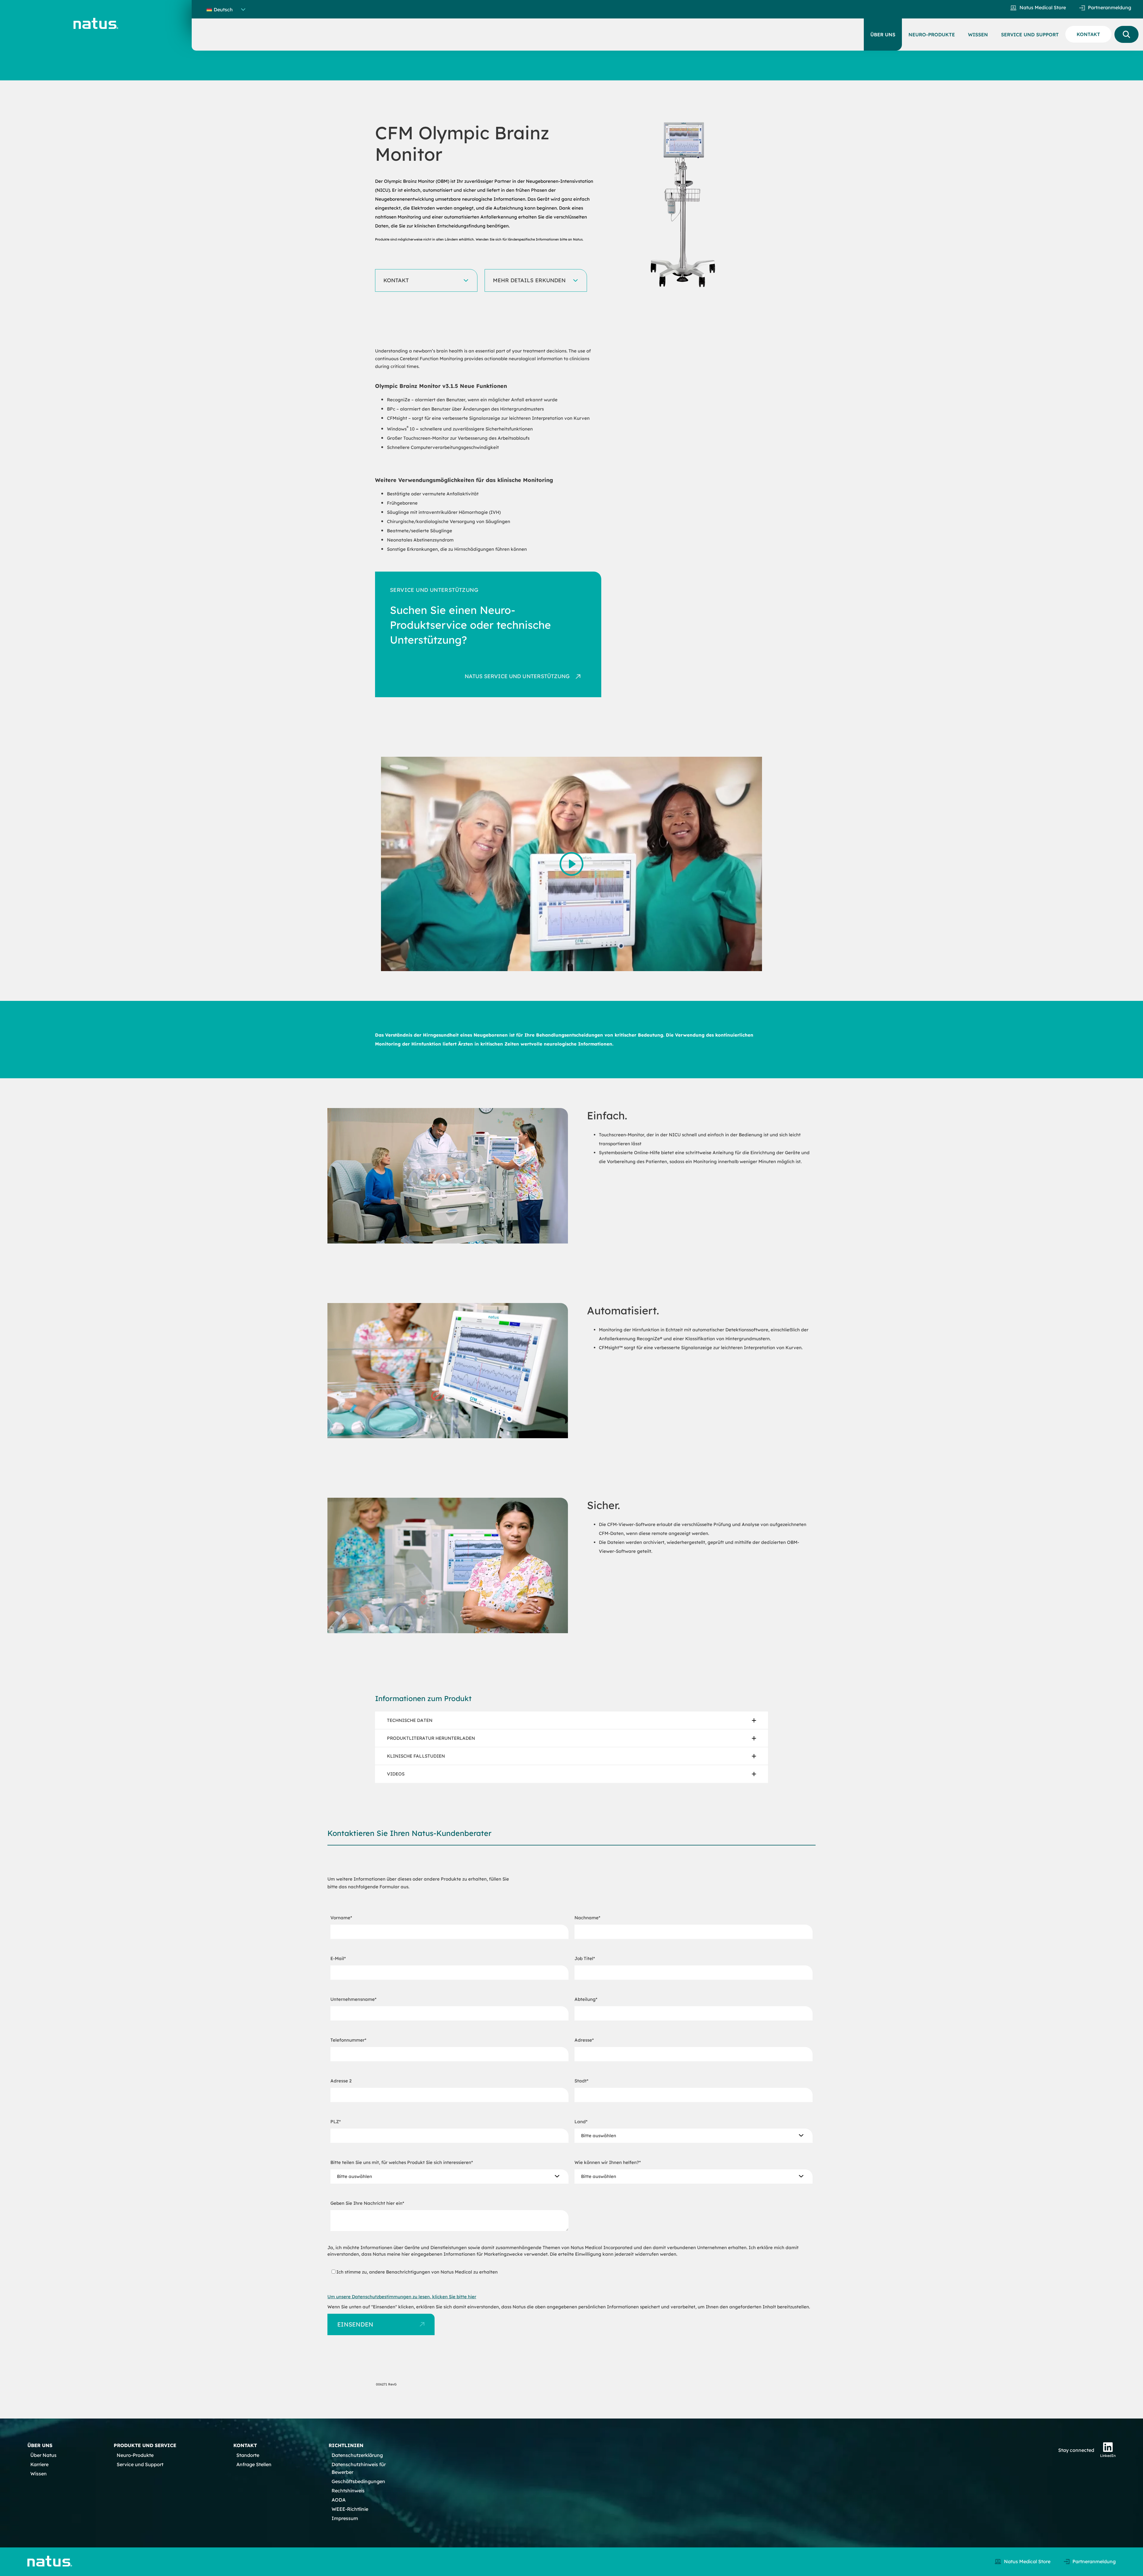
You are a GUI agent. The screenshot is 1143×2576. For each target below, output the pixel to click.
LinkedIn (1108, 2456)
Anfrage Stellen (254, 2464)
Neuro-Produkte (135, 2455)
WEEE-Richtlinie (350, 2509)
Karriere (39, 2464)
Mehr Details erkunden (529, 280)
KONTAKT (1088, 34)
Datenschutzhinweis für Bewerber (359, 2468)
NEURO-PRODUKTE (932, 35)
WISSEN (978, 35)
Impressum (345, 2518)
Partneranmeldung (1110, 7)
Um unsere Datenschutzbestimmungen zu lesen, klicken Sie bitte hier (402, 2297)
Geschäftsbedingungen (358, 2481)
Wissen (39, 2474)
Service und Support (140, 2464)
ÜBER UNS (883, 35)
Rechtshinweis (348, 2491)
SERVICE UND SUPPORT (1030, 35)
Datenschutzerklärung (357, 2455)
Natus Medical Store (1043, 7)
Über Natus (43, 2455)
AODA (339, 2500)
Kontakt (396, 280)
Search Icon (1126, 34)
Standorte (248, 2455)
